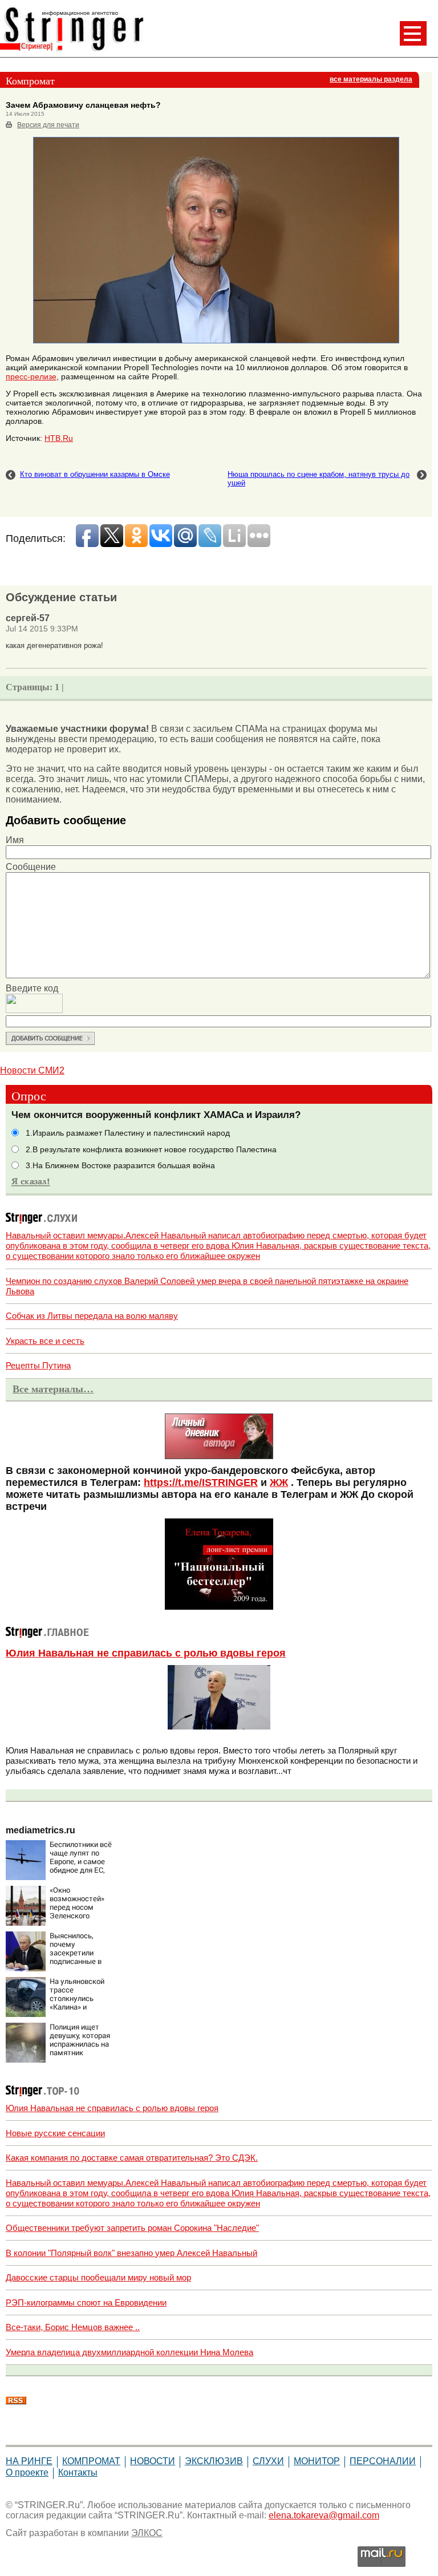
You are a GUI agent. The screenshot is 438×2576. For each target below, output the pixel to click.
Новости (153, 2461)
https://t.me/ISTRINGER (201, 1483)
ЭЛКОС (147, 2533)
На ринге (29, 2461)
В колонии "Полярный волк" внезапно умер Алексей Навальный (131, 2253)
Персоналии (383, 2461)
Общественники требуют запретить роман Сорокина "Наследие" (132, 2228)
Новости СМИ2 (32, 1070)
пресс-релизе (31, 376)
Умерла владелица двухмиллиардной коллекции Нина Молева (129, 2352)
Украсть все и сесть (45, 1341)
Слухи (268, 2461)
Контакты (78, 2472)
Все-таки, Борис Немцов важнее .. (73, 2327)
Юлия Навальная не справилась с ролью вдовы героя (146, 1653)
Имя (15, 840)
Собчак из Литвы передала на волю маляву (92, 1316)
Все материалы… (53, 1389)
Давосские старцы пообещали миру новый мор (98, 2277)
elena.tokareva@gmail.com (324, 2515)
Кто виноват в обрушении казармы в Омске (95, 474)
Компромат (91, 2461)
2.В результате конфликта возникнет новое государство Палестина (151, 1150)
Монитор (317, 2461)
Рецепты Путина (38, 1365)
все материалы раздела (371, 79)
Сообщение (31, 867)
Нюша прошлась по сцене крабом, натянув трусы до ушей (319, 479)
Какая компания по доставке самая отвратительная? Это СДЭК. (132, 2158)
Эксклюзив (214, 2461)
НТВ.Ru (59, 438)
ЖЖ (279, 1483)
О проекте (27, 2472)
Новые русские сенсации (55, 2133)
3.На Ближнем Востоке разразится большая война (120, 1166)
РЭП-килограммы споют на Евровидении (86, 2302)
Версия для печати (48, 125)
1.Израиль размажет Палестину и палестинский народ (128, 1133)
